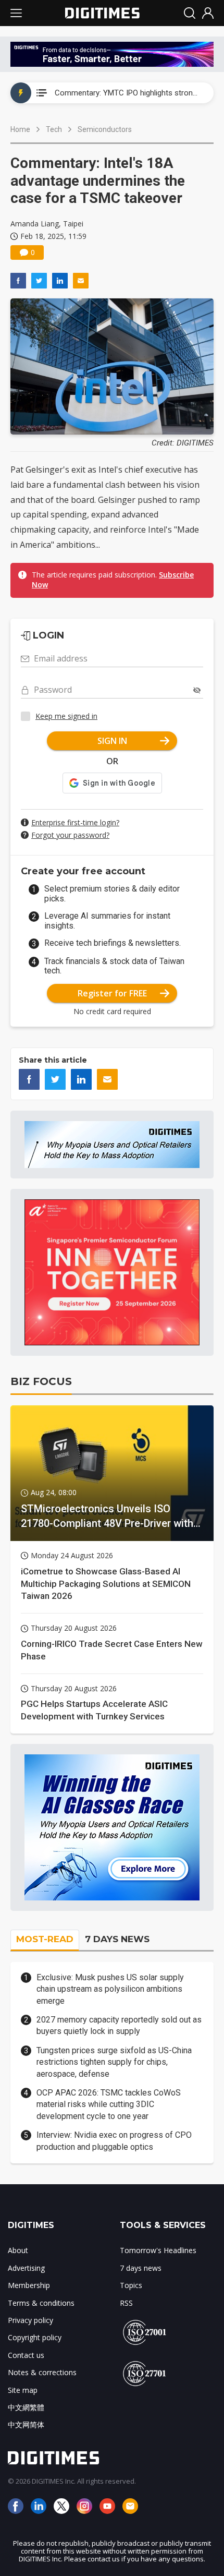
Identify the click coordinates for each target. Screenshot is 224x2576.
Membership (29, 2285)
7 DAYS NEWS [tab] (117, 1939)
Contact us (26, 2355)
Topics (131, 2285)
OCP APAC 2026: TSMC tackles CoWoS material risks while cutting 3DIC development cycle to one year (109, 2104)
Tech (54, 129)
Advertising (26, 2268)
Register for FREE (112, 993)
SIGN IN (112, 741)
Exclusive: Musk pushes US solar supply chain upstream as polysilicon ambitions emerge (110, 1989)
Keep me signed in (66, 716)
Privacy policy (30, 2320)
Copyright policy (35, 2337)
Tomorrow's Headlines (158, 2250)
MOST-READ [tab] (45, 1939)
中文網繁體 (26, 2407)
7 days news (141, 2268)
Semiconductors (105, 129)
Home (20, 129)
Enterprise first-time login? (75, 822)
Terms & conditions (41, 2303)
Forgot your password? (70, 835)
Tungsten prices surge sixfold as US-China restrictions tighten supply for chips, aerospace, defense (114, 2062)
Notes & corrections (42, 2372)
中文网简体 (26, 2424)
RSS (126, 2303)
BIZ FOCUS (41, 1381)
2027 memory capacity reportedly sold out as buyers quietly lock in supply (119, 2025)
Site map (23, 2390)
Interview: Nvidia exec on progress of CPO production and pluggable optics (114, 2141)
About (18, 2250)
